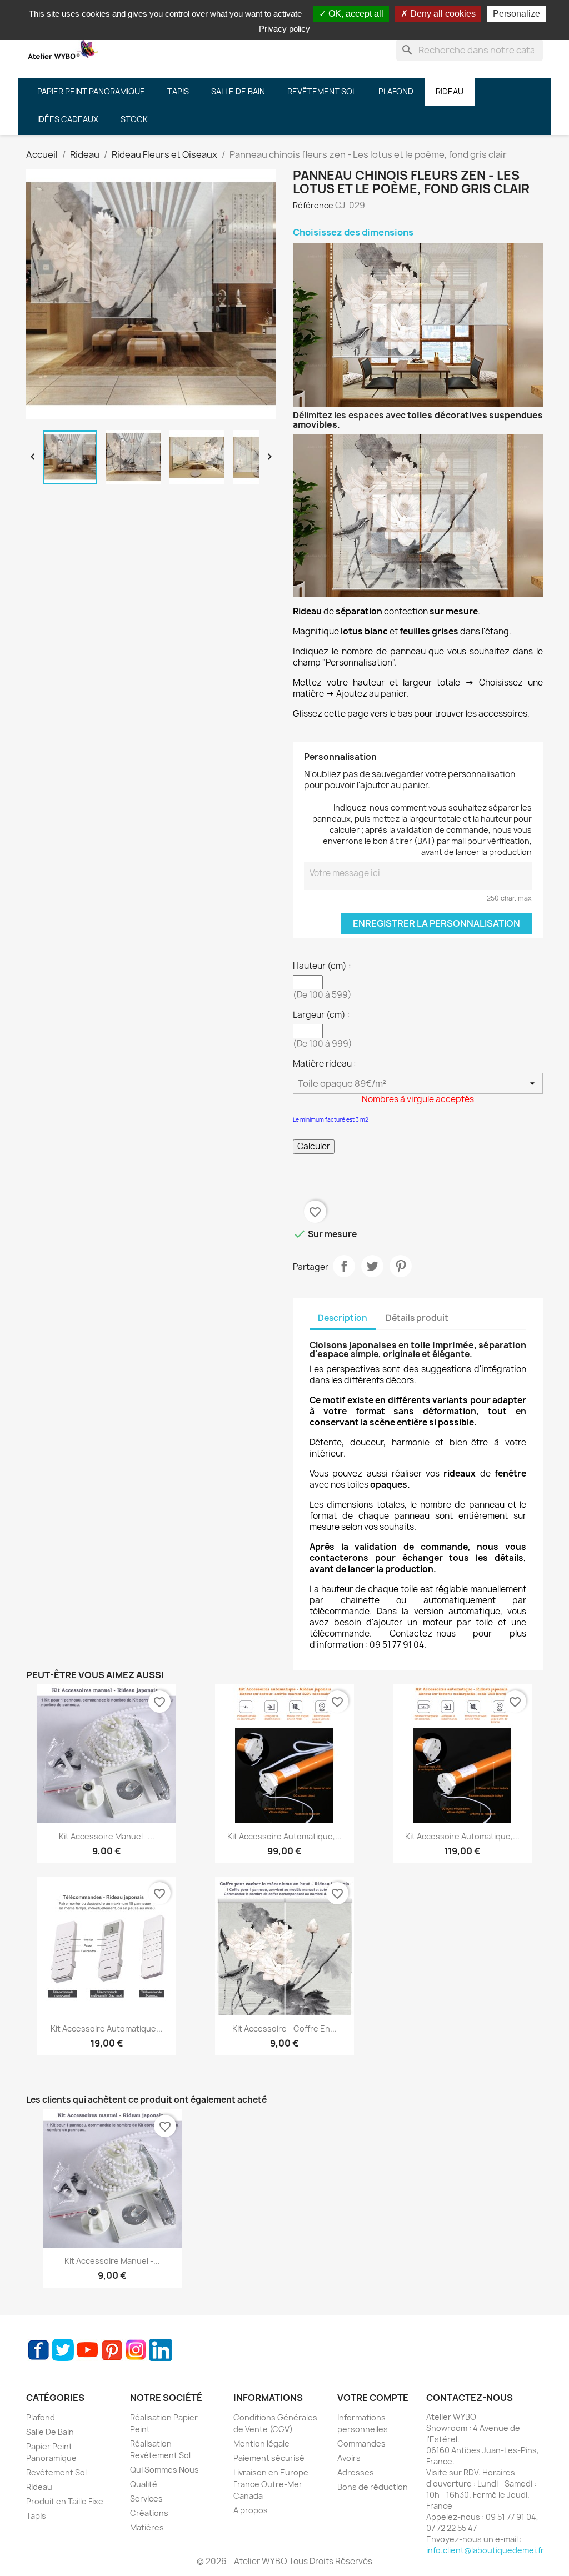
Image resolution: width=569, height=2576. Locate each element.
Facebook (38, 2350)
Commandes (361, 2444)
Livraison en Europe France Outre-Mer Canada (271, 2484)
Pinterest (401, 1266)
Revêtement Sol (56, 2472)
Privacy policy (284, 29)
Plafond (41, 2417)
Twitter (63, 2350)
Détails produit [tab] (417, 1318)
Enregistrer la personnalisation (436, 923)
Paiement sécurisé (269, 2458)
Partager (344, 1266)
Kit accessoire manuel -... (107, 1836)
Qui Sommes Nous (164, 2470)
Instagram (136, 2350)
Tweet (372, 1266)
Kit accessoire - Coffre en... (284, 2029)
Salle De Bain (50, 2432)
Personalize (516, 14)
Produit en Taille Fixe (65, 2501)
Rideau (39, 2487)
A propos (251, 2510)
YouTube (87, 2350)
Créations (149, 2513)
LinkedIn (161, 2350)
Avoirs (349, 2458)
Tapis (36, 2516)
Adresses (356, 2472)
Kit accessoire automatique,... (284, 1836)
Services (146, 2499)
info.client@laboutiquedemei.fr (485, 2550)
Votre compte (373, 2398)
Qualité (144, 2484)
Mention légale (261, 2444)
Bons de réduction (373, 2487)
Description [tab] (343, 1318)
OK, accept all (355, 14)
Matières (147, 2527)
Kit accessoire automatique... (107, 2029)
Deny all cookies (442, 14)
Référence (313, 205)
